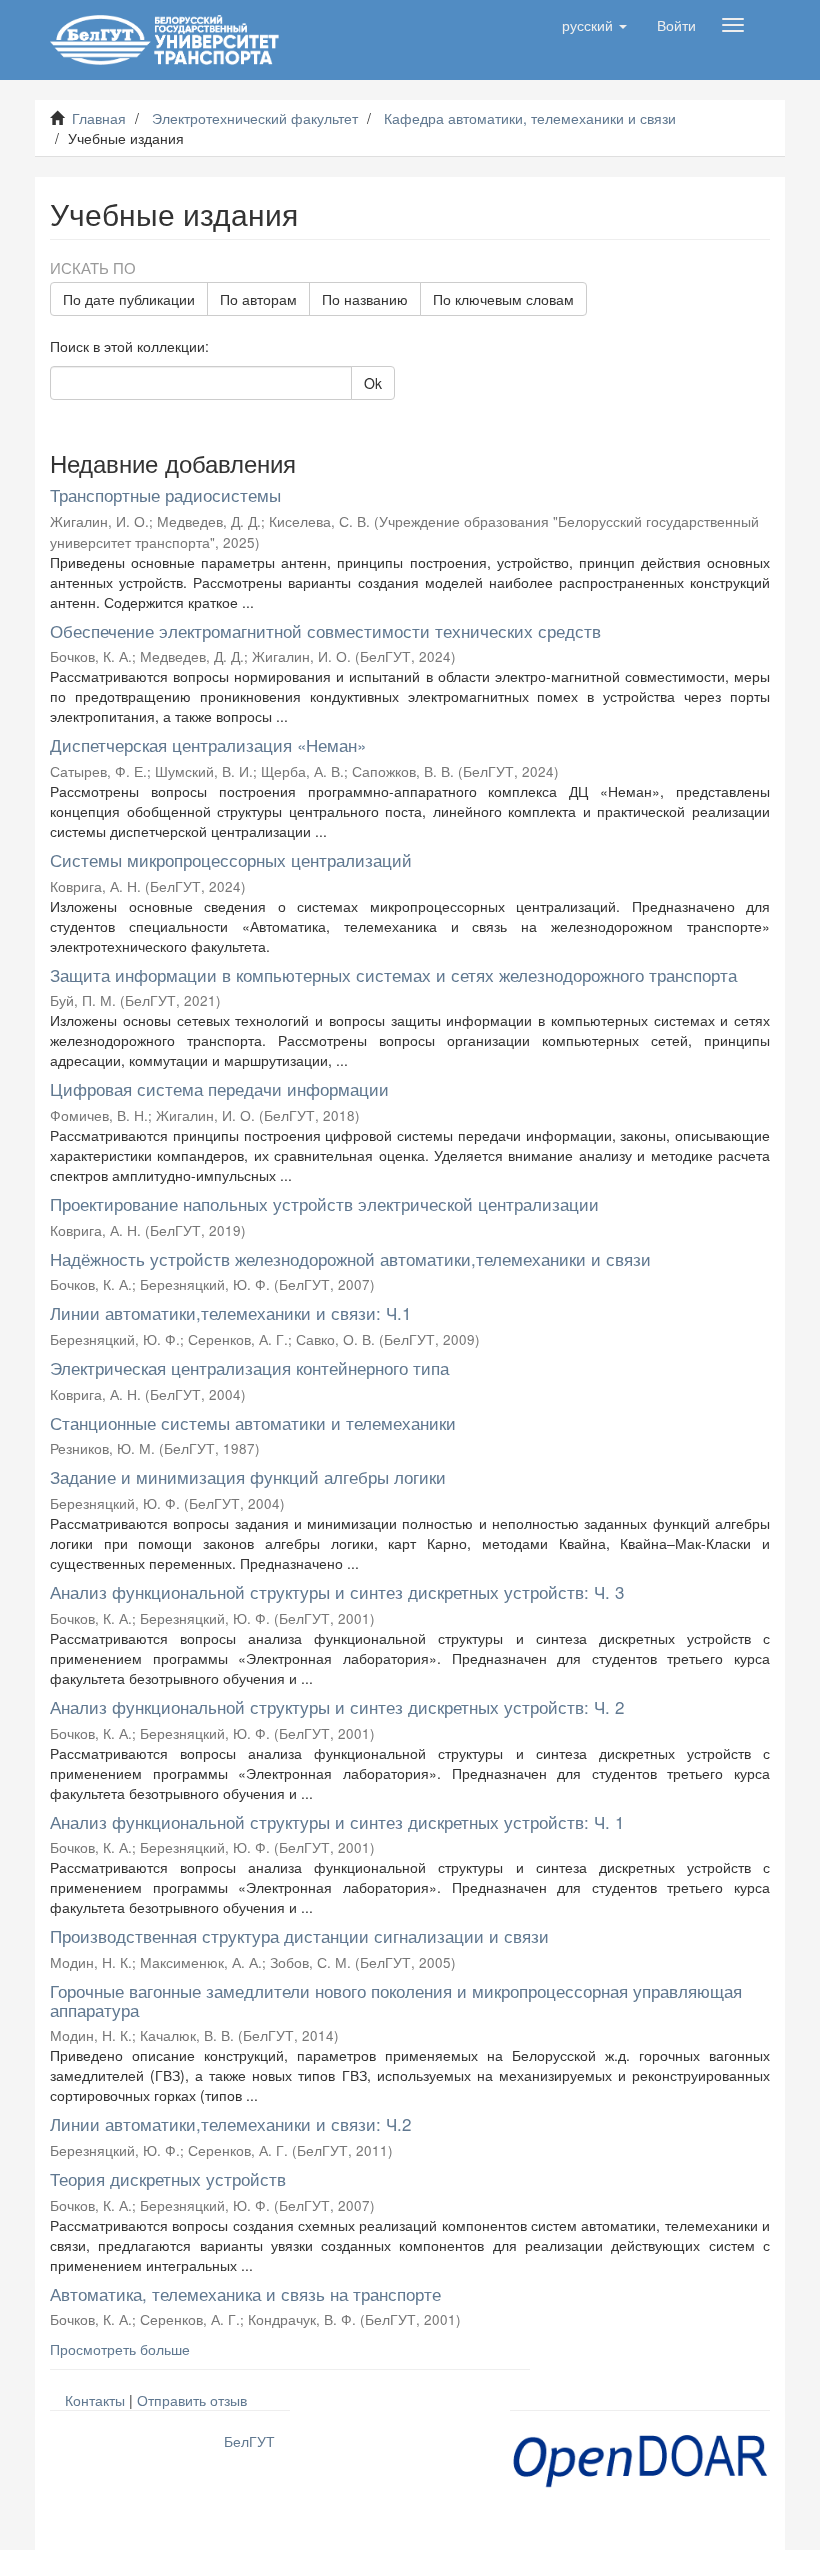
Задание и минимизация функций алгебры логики (248, 1476)
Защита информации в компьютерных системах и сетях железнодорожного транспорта (393, 974)
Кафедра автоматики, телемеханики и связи (530, 118)
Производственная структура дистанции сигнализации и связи (299, 1935)
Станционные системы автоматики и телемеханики (253, 1422)
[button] (594, 25)
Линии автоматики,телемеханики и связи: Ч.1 (230, 1312)
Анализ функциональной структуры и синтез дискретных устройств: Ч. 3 (337, 1591)
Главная (99, 118)
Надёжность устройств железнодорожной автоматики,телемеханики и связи (350, 1258)
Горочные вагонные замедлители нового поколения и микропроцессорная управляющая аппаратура (396, 2000)
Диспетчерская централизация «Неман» (208, 744)
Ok (373, 383)
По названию (365, 299)
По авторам (258, 299)
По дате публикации (129, 299)
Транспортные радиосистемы (165, 494)
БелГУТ (249, 2441)
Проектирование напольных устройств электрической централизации (324, 1203)
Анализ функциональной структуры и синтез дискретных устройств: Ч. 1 (337, 1821)
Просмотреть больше (120, 2349)
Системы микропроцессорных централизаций (231, 859)
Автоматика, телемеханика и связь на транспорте (245, 2293)
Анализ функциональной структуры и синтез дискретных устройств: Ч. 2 (337, 1706)
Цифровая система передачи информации (219, 1088)
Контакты (95, 2400)
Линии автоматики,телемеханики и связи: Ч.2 (230, 2123)
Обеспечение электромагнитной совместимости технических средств (325, 630)
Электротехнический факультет (255, 118)
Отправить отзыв (192, 2400)
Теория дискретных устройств (168, 2178)
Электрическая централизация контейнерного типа (249, 1367)
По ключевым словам (503, 299)
